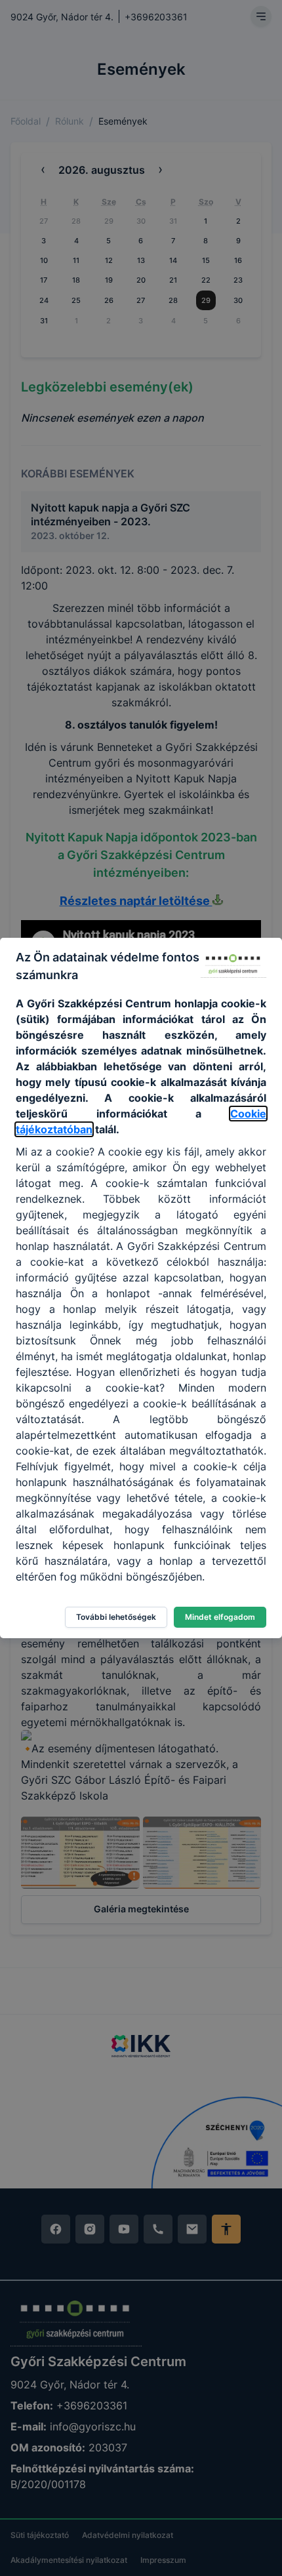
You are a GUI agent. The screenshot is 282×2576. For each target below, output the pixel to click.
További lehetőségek (116, 1617)
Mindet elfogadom (220, 1617)
